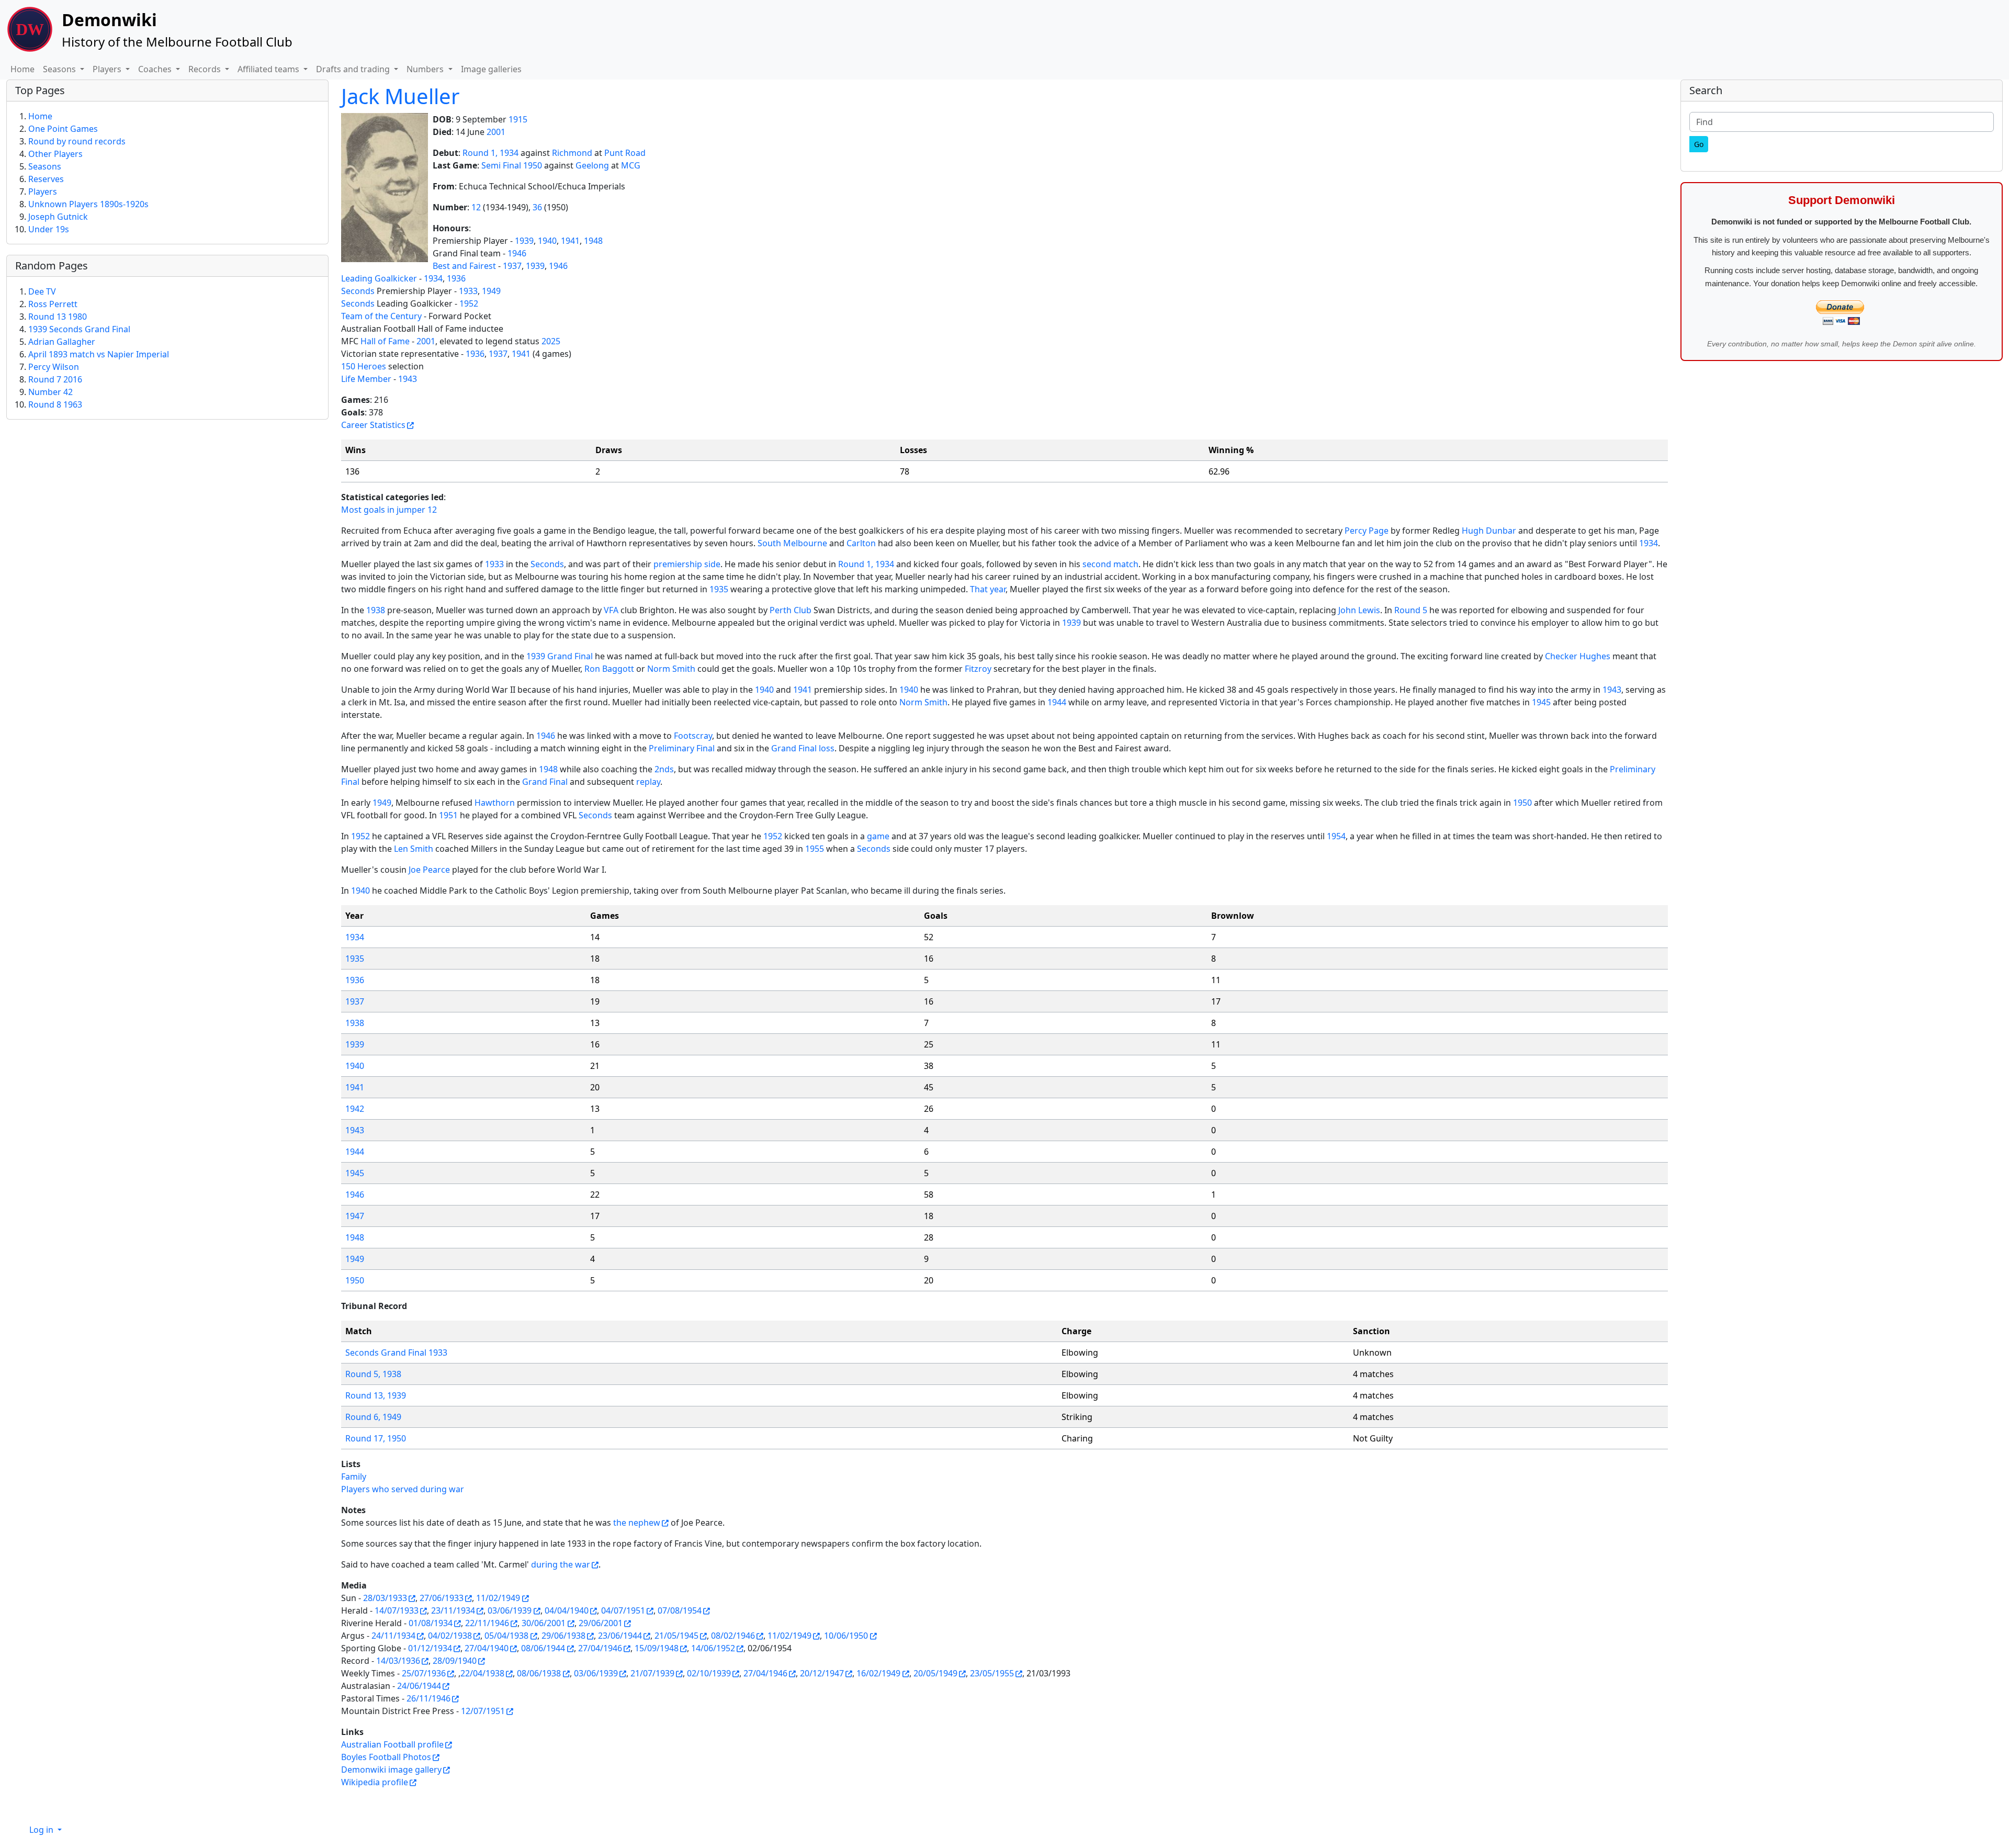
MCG (631, 165)
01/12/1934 (430, 1648)
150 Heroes (364, 366)
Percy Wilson (54, 367)
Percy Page (1367, 531)
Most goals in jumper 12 (389, 510)
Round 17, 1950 (376, 1438)
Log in (42, 1830)
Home (22, 69)
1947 (355, 1216)
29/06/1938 (563, 1636)
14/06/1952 (713, 1648)
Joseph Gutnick (58, 217)
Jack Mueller (400, 96)
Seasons (45, 166)
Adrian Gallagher (62, 342)
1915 (518, 119)
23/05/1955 (992, 1673)
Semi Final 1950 (512, 165)
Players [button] (108, 69)
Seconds (358, 291)
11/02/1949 (498, 1598)
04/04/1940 (567, 1610)
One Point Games (63, 129)
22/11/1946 (487, 1623)
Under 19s (49, 229)
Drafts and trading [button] (354, 69)
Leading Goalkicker (379, 278)
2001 (496, 132)
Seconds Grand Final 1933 (396, 1353)
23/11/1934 (453, 1610)
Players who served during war (403, 1489)
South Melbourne (792, 543)
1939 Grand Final (560, 656)
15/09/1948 (657, 1648)
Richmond (572, 153)
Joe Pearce (429, 870)
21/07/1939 (652, 1673)
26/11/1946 (428, 1698)
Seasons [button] (60, 69)
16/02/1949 (878, 1673)
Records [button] (206, 69)
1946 (517, 253)
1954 (1336, 836)
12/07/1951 (483, 1711)
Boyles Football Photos (386, 1757)
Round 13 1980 (58, 317)
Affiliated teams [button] (269, 69)
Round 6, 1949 (373, 1417)
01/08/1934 (431, 1623)
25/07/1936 (424, 1673)
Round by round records (77, 141)
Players (43, 191)
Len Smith (414, 849)
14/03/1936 (398, 1661)
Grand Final (545, 782)
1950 (1522, 803)
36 (537, 207)
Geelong (592, 165)
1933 (468, 291)
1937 (512, 266)
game (878, 836)
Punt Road (625, 153)
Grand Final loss (803, 748)
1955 (815, 849)
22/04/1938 (482, 1673)
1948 (593, 241)
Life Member (366, 379)
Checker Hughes (1578, 656)
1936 (456, 278)
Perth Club (791, 610)
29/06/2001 (601, 1623)
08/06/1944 (543, 1648)
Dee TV (42, 291)
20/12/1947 (822, 1673)
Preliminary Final (682, 748)
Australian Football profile (392, 1744)
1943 (408, 379)
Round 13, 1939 (376, 1395)
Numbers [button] (426, 69)
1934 (433, 278)
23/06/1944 (620, 1636)
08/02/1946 (733, 1636)
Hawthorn (495, 803)
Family (354, 1477)
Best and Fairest (464, 266)
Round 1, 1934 (490, 153)
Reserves (46, 179)
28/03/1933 (385, 1598)
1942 (355, 1109)
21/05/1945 (676, 1636)
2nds (664, 769)
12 (476, 207)
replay (648, 782)
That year (988, 589)
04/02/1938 (450, 1636)
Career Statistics (373, 425)
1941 (570, 241)
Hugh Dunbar (1489, 531)
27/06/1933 (442, 1598)
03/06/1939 (510, 1610)
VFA (611, 610)
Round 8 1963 (55, 404)
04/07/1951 (623, 1610)
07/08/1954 (680, 1610)
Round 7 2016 (55, 379)
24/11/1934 (393, 1636)
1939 (524, 241)
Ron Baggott (609, 669)
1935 (719, 589)
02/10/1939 (709, 1673)
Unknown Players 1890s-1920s (88, 204)
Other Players (55, 154)
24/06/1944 (419, 1686)
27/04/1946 (600, 1648)
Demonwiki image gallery (391, 1770)
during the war (561, 1564)
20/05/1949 (935, 1673)
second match (1110, 564)
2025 (551, 341)
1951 (448, 815)
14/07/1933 (397, 1610)
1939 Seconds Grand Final (79, 329)
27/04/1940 (487, 1648)
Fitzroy (978, 669)
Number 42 (50, 392)
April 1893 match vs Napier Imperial (99, 354)
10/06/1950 (846, 1636)
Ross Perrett (53, 304)
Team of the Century (381, 316)
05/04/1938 (506, 1636)
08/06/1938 (539, 1673)
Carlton (861, 543)
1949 (491, 291)
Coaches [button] (156, 69)
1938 (376, 610)
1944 (1057, 702)
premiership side (687, 564)
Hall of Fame (385, 341)
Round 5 (1411, 610)
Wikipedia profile (375, 1782)
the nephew (637, 1523)
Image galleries (491, 69)
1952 (469, 303)
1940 (547, 241)
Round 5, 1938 (373, 1374)
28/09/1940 (455, 1661)
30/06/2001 (544, 1623)
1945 (1541, 702)
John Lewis (1359, 610)
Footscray (693, 736)
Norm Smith (671, 669)
